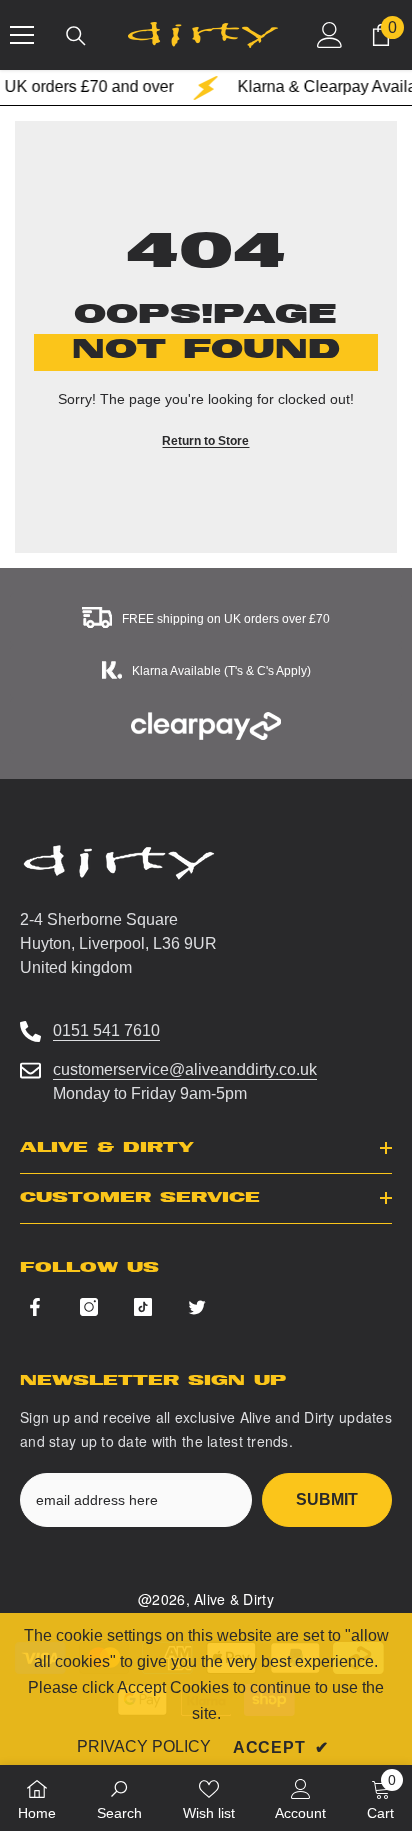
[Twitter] (197, 1307)
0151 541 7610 (106, 1030)
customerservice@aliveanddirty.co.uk (185, 1069)
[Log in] (330, 35)
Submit (327, 1499)
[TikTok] (143, 1307)
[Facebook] (35, 1307)
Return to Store (205, 441)
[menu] (22, 35)
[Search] (76, 36)
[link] (119, 1798)
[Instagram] (89, 1307)
